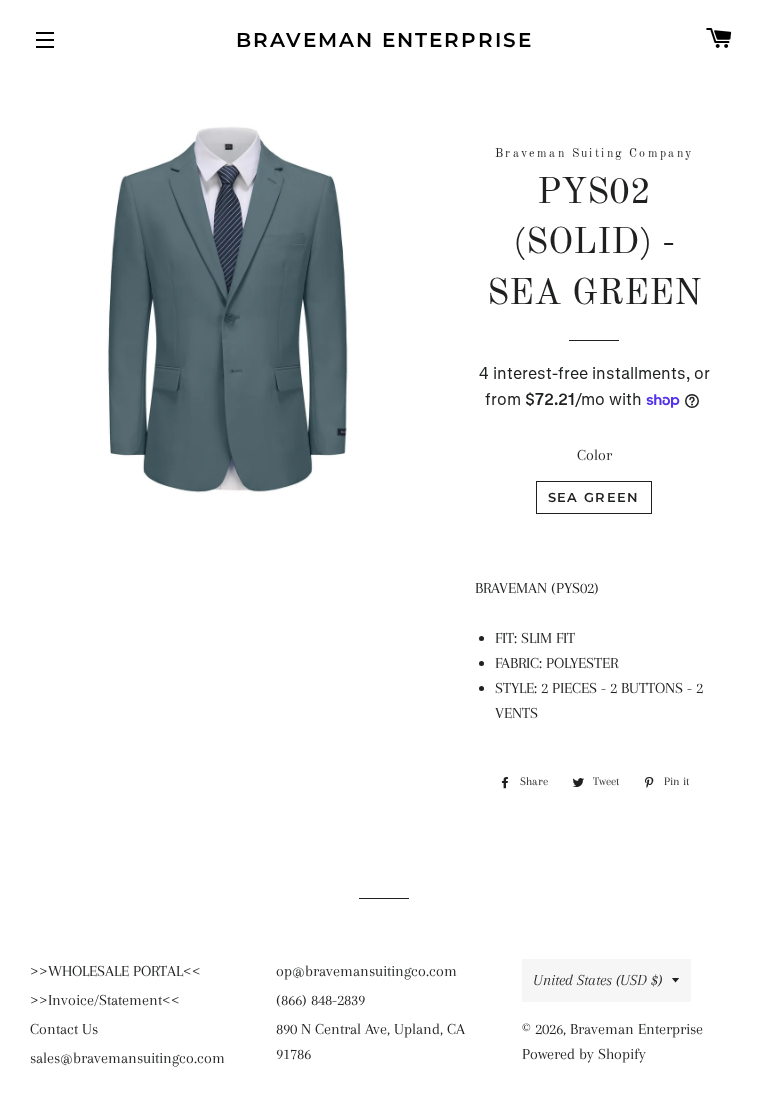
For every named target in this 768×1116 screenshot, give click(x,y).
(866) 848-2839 (320, 1000)
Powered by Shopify (584, 1054)
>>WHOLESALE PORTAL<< (115, 971)
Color (594, 455)
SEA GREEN (594, 497)
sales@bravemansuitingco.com (127, 1058)
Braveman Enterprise (384, 40)
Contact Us (64, 1029)
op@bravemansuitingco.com (366, 971)
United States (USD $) (597, 980)
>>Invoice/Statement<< (105, 1000)
